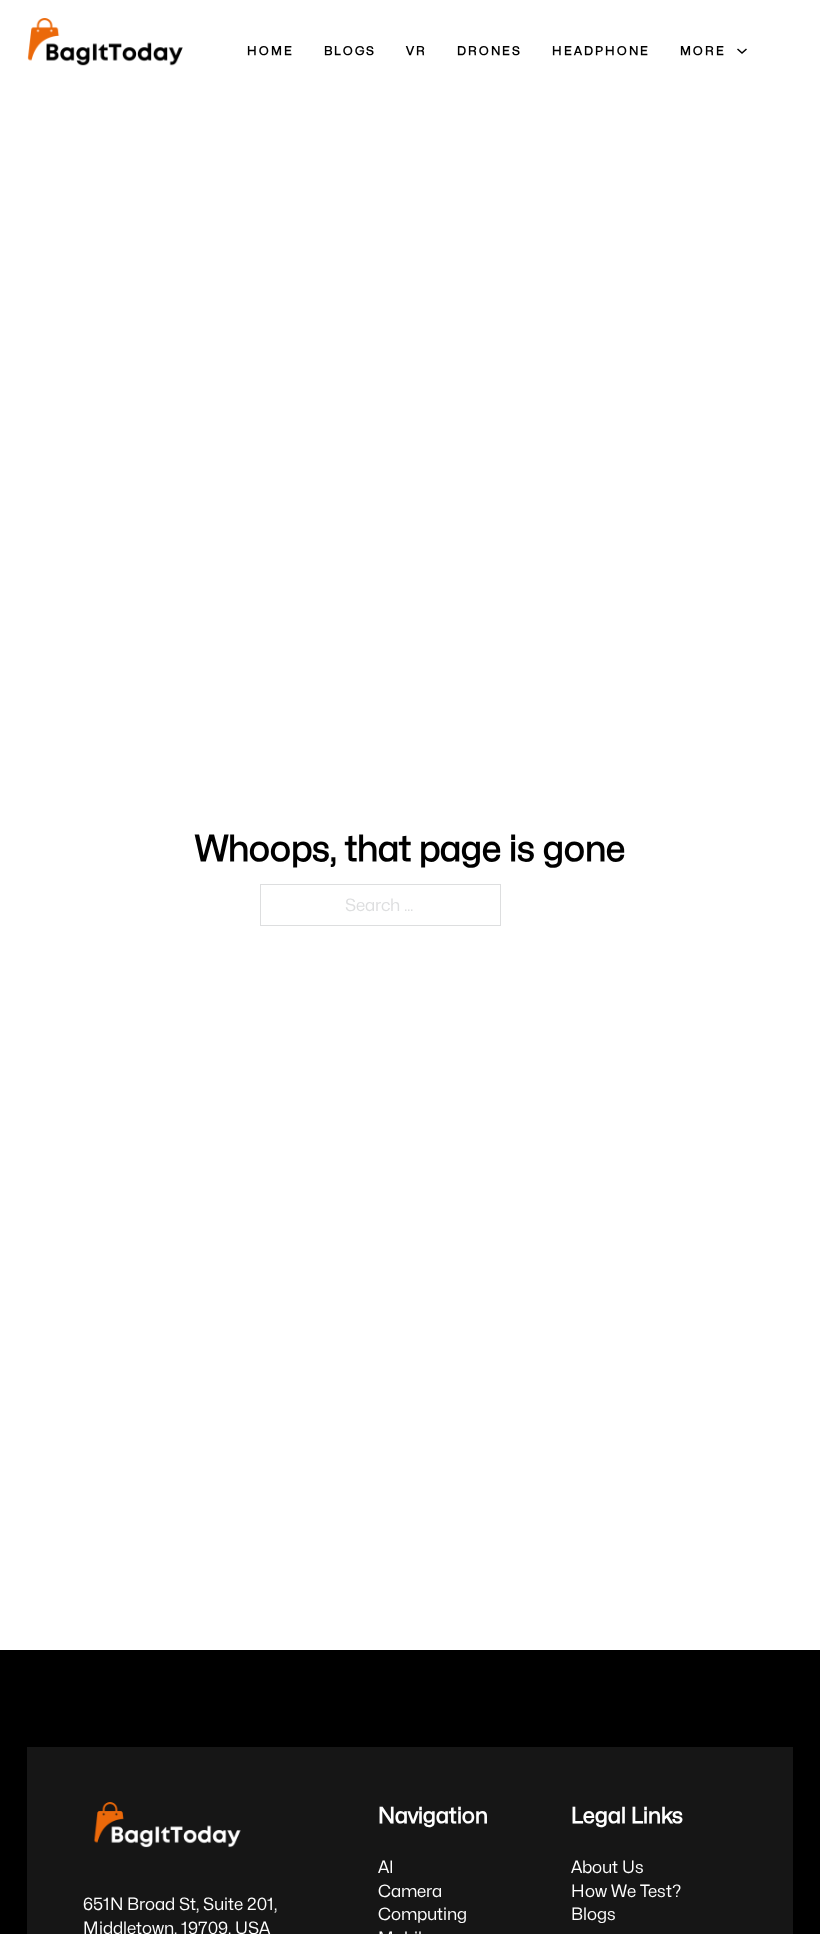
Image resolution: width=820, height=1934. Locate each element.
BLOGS (350, 50)
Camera (410, 1891)
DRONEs (489, 50)
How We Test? (626, 1891)
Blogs (593, 1914)
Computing (422, 1914)
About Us (607, 1867)
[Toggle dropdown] (742, 51)
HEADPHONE (601, 50)
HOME (270, 50)
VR (416, 50)
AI (386, 1867)
